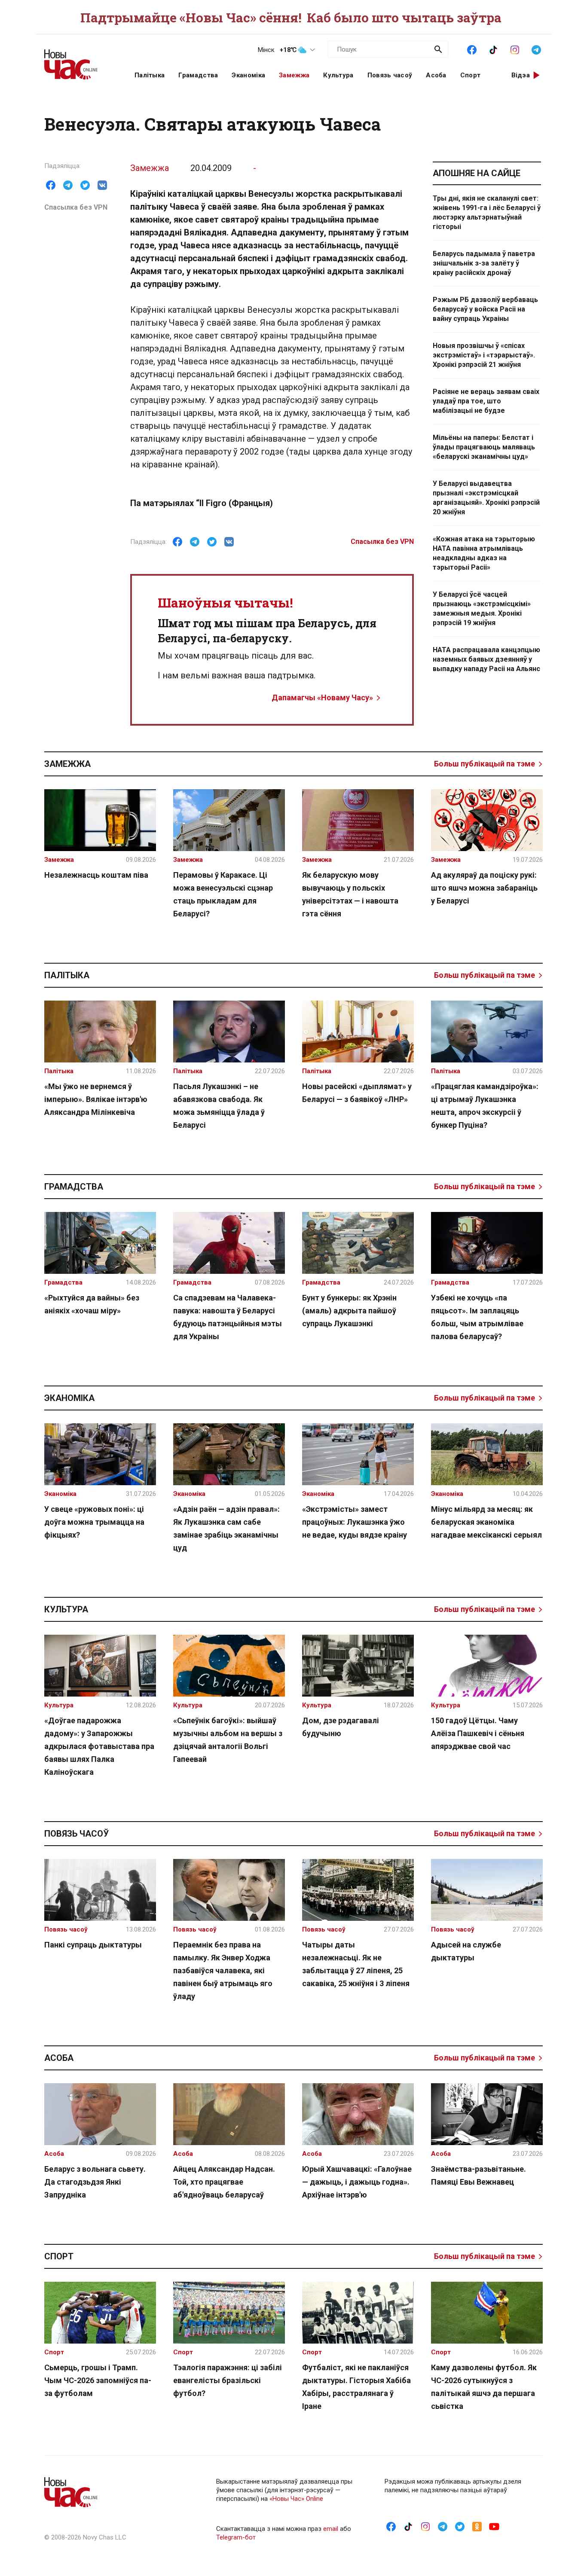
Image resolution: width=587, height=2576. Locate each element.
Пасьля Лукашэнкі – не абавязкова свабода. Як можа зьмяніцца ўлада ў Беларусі (219, 1106)
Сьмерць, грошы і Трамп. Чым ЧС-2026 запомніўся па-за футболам (98, 2380)
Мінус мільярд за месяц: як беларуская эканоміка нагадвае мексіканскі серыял (486, 1522)
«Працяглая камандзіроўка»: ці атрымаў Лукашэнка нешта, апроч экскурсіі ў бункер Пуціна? (485, 1106)
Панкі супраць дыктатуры (93, 1945)
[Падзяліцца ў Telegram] (68, 185)
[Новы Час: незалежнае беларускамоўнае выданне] (79, 60)
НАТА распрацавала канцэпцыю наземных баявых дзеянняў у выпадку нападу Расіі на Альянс (486, 659)
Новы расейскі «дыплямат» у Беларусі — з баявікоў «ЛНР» (357, 1093)
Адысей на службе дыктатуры (466, 1951)
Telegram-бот (236, 2537)
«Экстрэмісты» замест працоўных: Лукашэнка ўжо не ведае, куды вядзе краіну (355, 1522)
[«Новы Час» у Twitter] (460, 2526)
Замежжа (294, 75)
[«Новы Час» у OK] (477, 2526)
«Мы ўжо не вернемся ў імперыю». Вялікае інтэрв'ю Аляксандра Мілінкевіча (96, 1099)
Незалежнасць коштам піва (96, 875)
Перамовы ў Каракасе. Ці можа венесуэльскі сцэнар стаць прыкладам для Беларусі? (223, 894)
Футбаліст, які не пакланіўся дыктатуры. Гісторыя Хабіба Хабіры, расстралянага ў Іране (356, 2387)
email (331, 2529)
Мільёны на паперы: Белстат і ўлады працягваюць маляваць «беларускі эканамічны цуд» (484, 447)
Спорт (471, 75)
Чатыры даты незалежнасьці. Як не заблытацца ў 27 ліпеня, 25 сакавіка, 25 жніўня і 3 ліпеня (356, 1964)
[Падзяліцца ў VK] (102, 185)
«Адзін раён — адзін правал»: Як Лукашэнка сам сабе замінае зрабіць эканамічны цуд (226, 1528)
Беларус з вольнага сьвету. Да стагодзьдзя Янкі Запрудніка (95, 2182)
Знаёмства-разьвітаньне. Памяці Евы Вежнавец (478, 2175)
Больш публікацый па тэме (485, 764)
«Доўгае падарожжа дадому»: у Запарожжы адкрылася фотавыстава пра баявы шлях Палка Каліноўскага (99, 1746)
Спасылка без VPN (76, 207)
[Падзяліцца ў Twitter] (85, 185)
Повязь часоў (390, 75)
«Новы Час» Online (296, 2499)
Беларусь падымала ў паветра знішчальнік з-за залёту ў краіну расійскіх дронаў (484, 263)
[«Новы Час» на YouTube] (494, 2526)
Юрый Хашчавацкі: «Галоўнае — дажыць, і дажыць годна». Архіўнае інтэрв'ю (357, 2182)
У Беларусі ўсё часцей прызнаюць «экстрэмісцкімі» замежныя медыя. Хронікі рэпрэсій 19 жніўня (482, 609)
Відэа (521, 75)
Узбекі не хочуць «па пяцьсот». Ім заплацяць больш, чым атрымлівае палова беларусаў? (477, 1317)
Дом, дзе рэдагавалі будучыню (341, 1727)
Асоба (436, 75)
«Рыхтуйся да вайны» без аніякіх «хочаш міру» (92, 1304)
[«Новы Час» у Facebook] (472, 49)
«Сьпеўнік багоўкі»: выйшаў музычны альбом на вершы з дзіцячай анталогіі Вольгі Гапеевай (228, 1740)
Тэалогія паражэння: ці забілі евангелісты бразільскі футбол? (228, 2380)
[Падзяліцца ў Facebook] (51, 185)
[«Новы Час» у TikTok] (493, 49)
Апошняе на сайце (477, 173)
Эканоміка (248, 75)
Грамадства (198, 75)
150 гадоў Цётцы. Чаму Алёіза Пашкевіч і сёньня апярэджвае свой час (478, 1733)
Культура (338, 75)
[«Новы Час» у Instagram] (515, 49)
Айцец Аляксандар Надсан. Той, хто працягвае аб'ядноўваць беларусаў (224, 2182)
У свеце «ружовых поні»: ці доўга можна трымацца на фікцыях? (94, 1522)
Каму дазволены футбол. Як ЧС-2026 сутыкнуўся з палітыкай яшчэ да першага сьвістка (484, 2387)
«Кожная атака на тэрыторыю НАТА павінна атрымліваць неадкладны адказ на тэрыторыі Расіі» (484, 553)
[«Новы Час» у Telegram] (536, 49)
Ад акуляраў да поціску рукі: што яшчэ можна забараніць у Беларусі (484, 888)
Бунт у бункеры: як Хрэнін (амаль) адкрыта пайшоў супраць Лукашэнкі (349, 1311)
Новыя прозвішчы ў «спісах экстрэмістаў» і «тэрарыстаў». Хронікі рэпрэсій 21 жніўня (484, 355)
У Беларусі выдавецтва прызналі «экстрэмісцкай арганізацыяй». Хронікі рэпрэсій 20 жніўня (486, 498)
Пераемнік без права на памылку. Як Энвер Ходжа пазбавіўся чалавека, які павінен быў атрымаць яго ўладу (223, 1970)
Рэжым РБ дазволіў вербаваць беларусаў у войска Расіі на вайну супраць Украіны (485, 309)
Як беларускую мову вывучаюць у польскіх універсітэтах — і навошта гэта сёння (350, 894)
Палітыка (150, 75)
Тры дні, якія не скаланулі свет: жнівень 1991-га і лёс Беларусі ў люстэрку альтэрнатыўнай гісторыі (487, 212)
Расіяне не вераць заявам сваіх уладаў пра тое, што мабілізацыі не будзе (486, 401)
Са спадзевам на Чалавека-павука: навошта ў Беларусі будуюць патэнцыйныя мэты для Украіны (228, 1317)
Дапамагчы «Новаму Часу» (322, 697)
